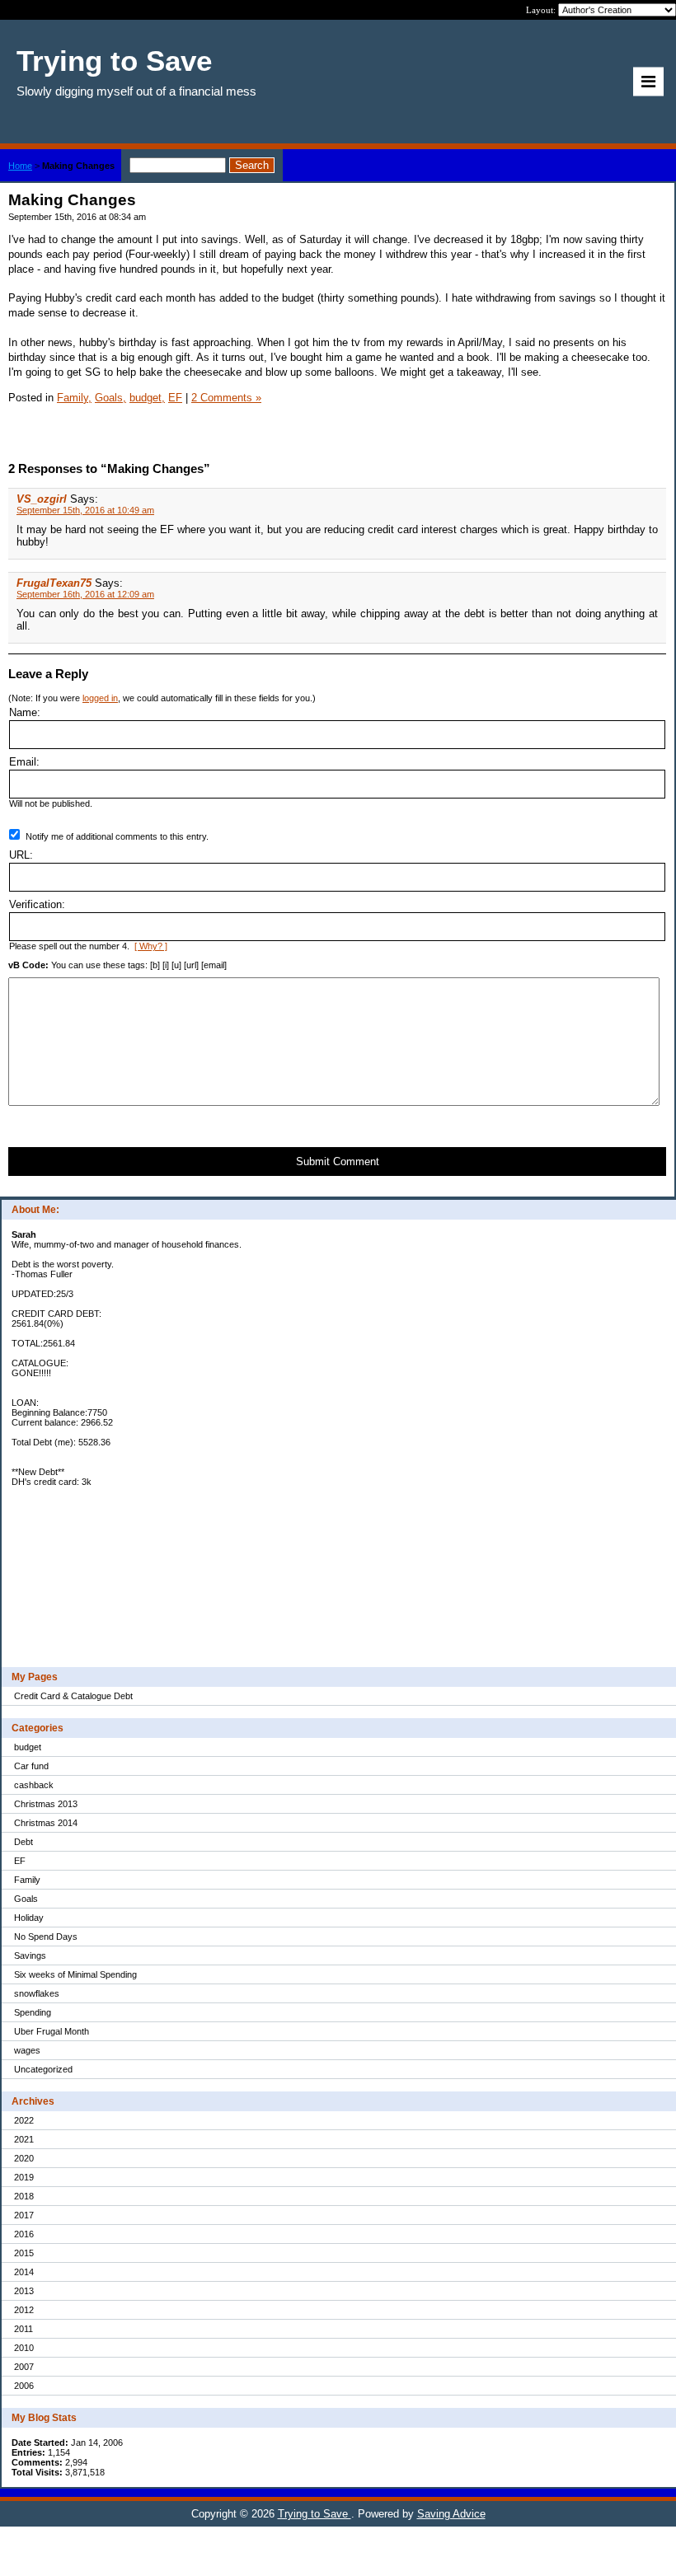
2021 (24, 2139)
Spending (33, 2012)
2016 (24, 2234)
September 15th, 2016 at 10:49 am (85, 510)
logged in (100, 698)
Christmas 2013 (46, 1804)
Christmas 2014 (46, 1823)
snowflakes (37, 1993)
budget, (147, 398)
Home (20, 166)
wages (27, 2050)
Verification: (37, 904)
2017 (24, 2215)
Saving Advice (451, 2514)
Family (27, 1880)
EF (20, 1861)
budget (28, 1747)
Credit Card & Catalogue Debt (73, 1696)
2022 (24, 2120)
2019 (24, 2177)
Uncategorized (43, 2069)
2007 (24, 2367)
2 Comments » (226, 398)
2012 (24, 2310)
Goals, (110, 398)
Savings (30, 1955)
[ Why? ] (151, 946)
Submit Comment (338, 1162)
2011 (23, 2329)
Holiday (29, 1918)
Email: (24, 762)
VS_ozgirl (42, 499)
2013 (24, 2291)
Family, (74, 398)
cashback (34, 1785)
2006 (24, 2386)
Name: (25, 712)
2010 (24, 2348)
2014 (24, 2272)
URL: (21, 855)
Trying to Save (315, 2514)
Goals (26, 1899)
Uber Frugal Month (52, 2031)
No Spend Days (46, 1937)
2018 (24, 2196)
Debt (23, 1842)
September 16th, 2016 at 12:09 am (85, 594)
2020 (24, 2158)
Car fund (31, 1766)
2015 (24, 2253)
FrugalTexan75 (54, 583)
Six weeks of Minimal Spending (75, 1974)
